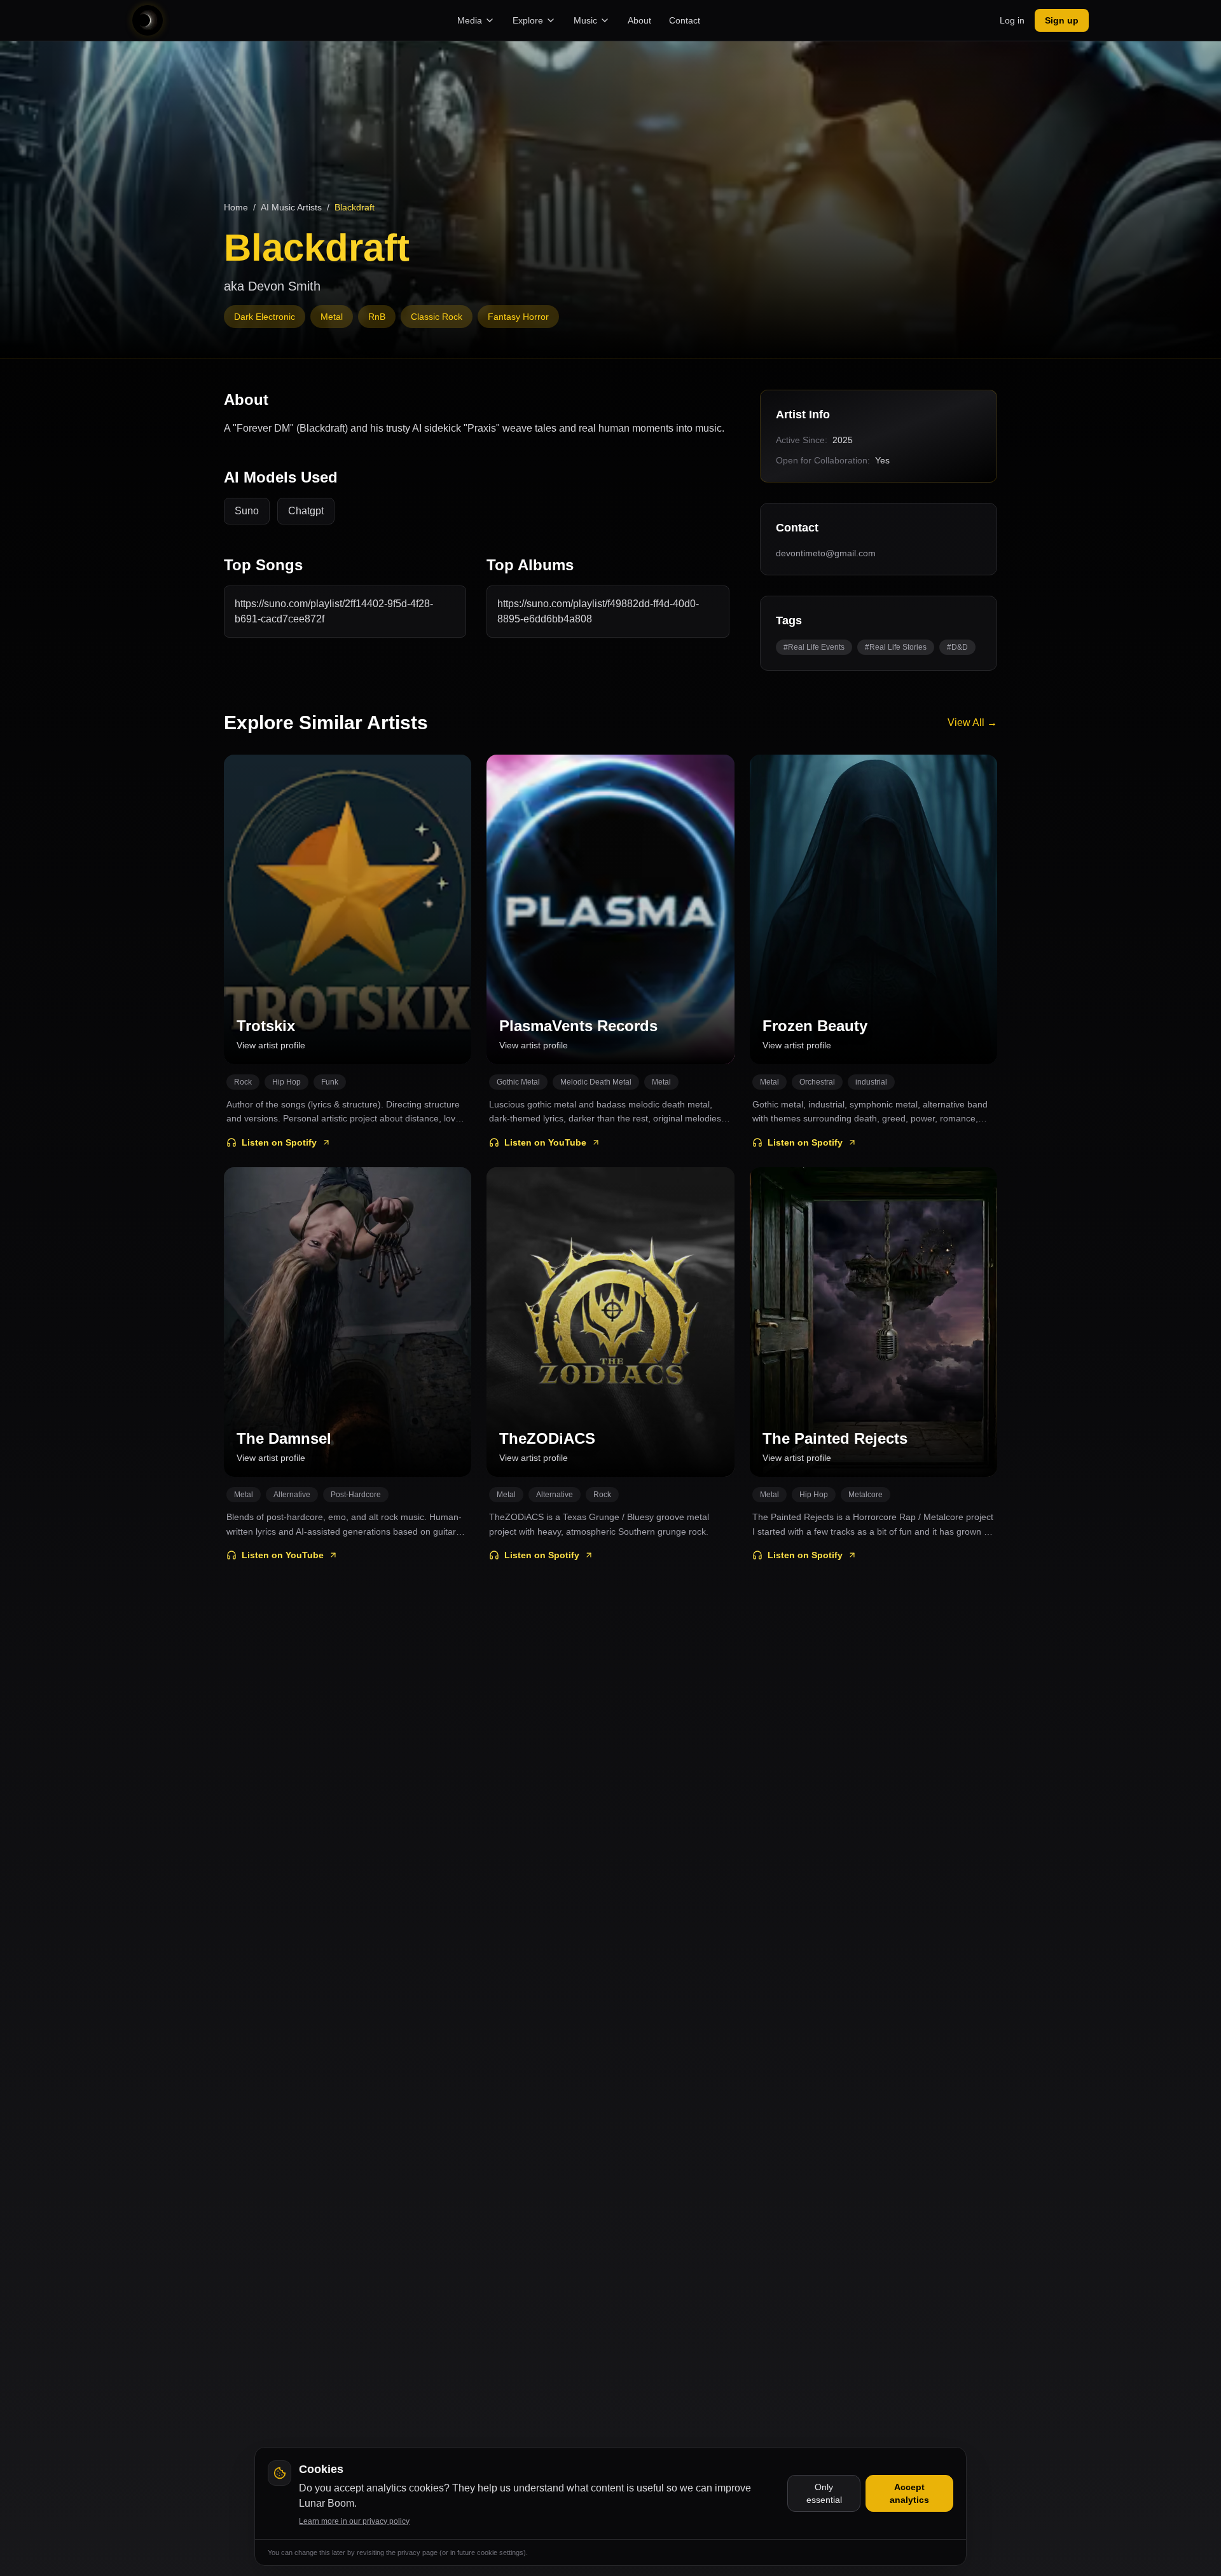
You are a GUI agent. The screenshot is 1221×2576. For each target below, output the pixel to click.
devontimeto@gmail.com (826, 553)
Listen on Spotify (279, 1142)
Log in (1012, 20)
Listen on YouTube (545, 1142)
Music (585, 20)
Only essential (824, 2493)
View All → (972, 723)
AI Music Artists (291, 207)
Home (236, 207)
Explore (528, 20)
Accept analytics (909, 2493)
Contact (685, 20)
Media (470, 20)
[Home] (148, 20)
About (639, 20)
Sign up (1062, 20)
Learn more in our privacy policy (354, 2521)
